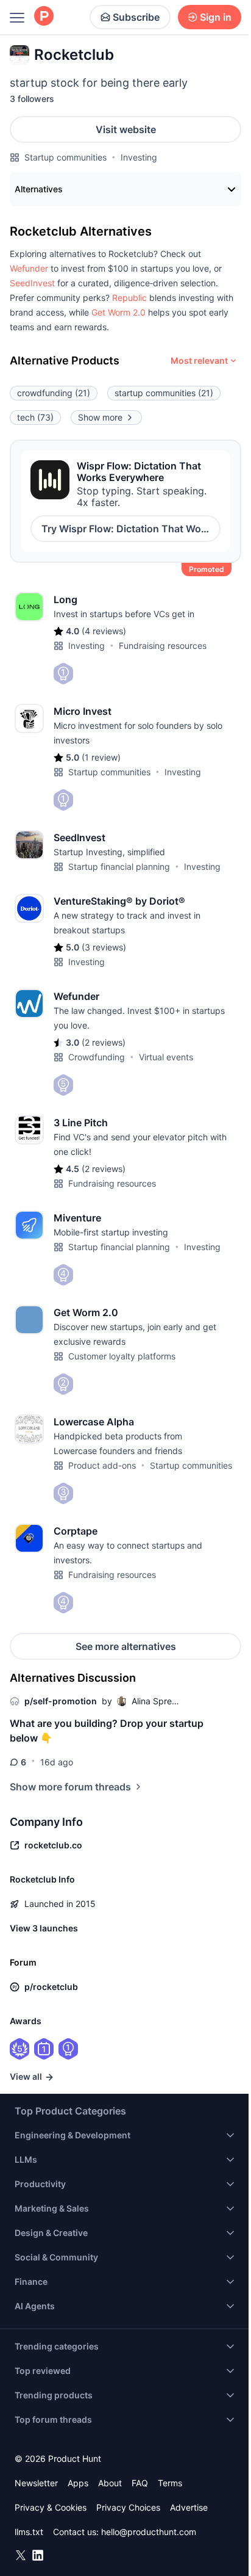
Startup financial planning (119, 867)
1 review (101, 757)
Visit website (126, 129)
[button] (29, 268)
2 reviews (104, 1042)
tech (35, 417)
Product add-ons (102, 1465)
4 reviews (104, 631)
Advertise (189, 2507)
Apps (78, 2483)
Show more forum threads (70, 1787)
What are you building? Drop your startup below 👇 (107, 1731)
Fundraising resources (163, 646)
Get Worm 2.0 (118, 312)
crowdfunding (54, 393)
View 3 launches (44, 1928)
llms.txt (29, 2532)
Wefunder (29, 268)
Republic (129, 298)
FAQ (140, 2483)
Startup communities (65, 157)
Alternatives (39, 189)
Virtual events (166, 1057)
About (110, 2483)
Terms (170, 2483)
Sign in (216, 17)
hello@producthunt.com (149, 2532)
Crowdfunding (97, 1057)
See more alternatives (126, 1646)
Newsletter (36, 2483)
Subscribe (136, 17)
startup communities (164, 393)
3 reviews (104, 947)
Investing (139, 157)
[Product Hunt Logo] (44, 17)
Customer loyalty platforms (122, 1356)
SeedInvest (32, 283)
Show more (100, 417)
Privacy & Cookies (51, 2507)
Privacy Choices (128, 2507)
